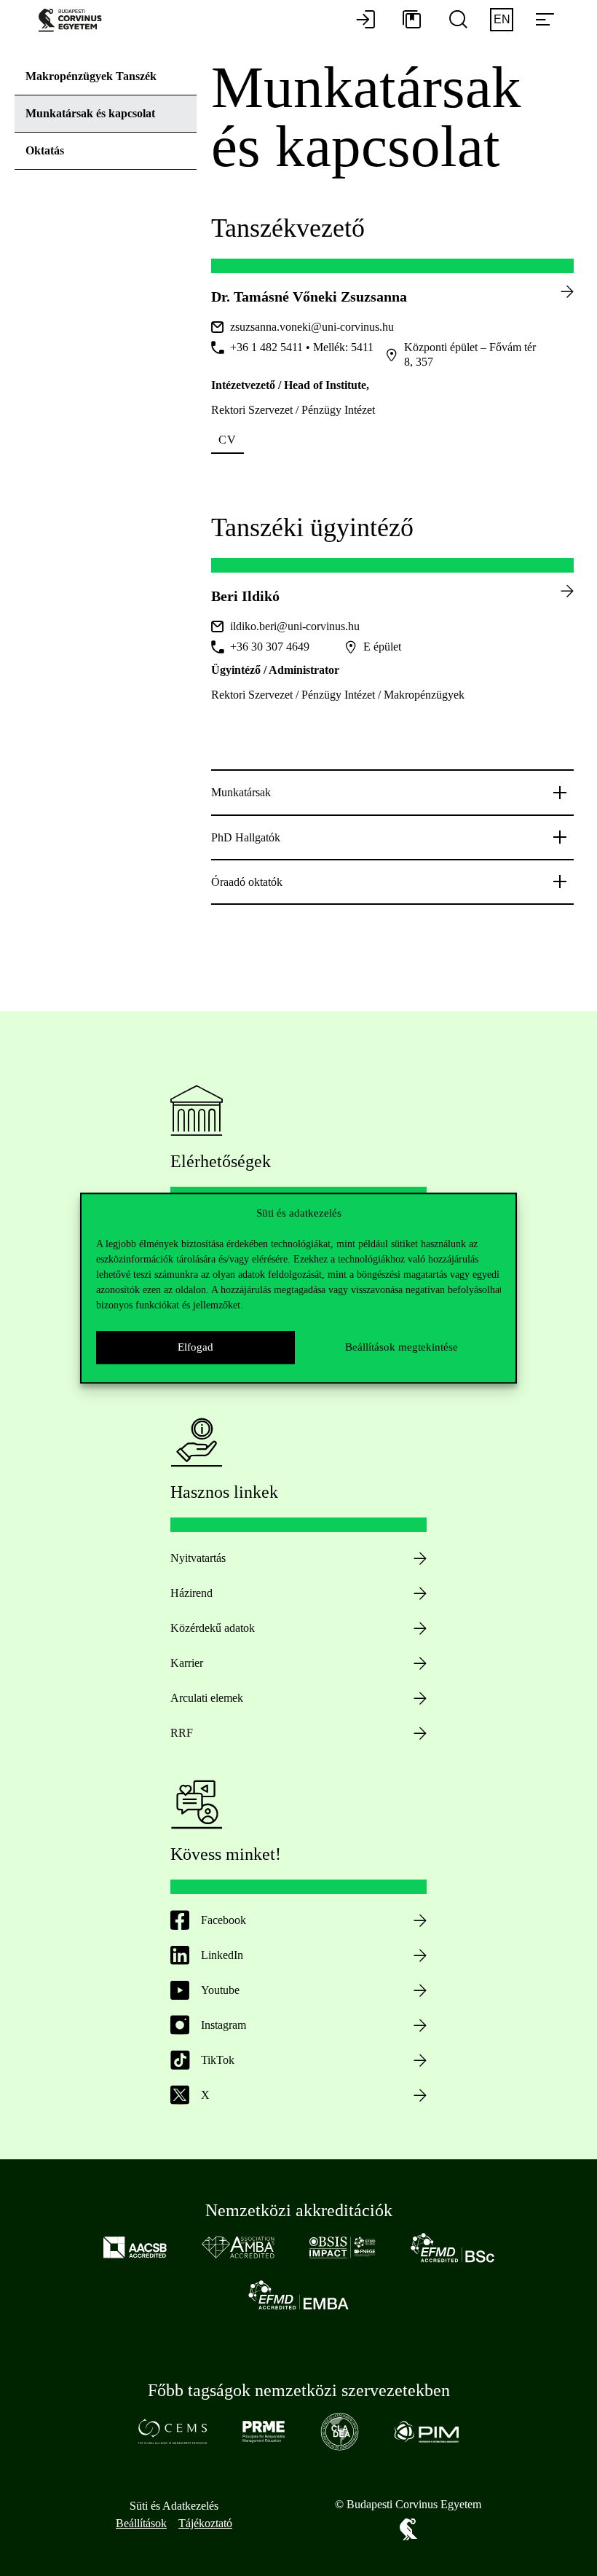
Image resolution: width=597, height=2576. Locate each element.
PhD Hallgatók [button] (247, 837)
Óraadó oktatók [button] (247, 882)
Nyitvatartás (198, 1558)
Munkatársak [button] (241, 792)
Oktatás (45, 150)
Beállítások (141, 2523)
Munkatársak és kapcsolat (90, 113)
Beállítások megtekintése (402, 1347)
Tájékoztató (205, 2523)
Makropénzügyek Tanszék (91, 76)
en (502, 19)
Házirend (191, 1593)
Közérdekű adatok (213, 1628)
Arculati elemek (207, 1698)
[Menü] (545, 20)
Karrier (187, 1663)
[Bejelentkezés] (365, 20)
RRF (182, 1733)
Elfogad (195, 1347)
